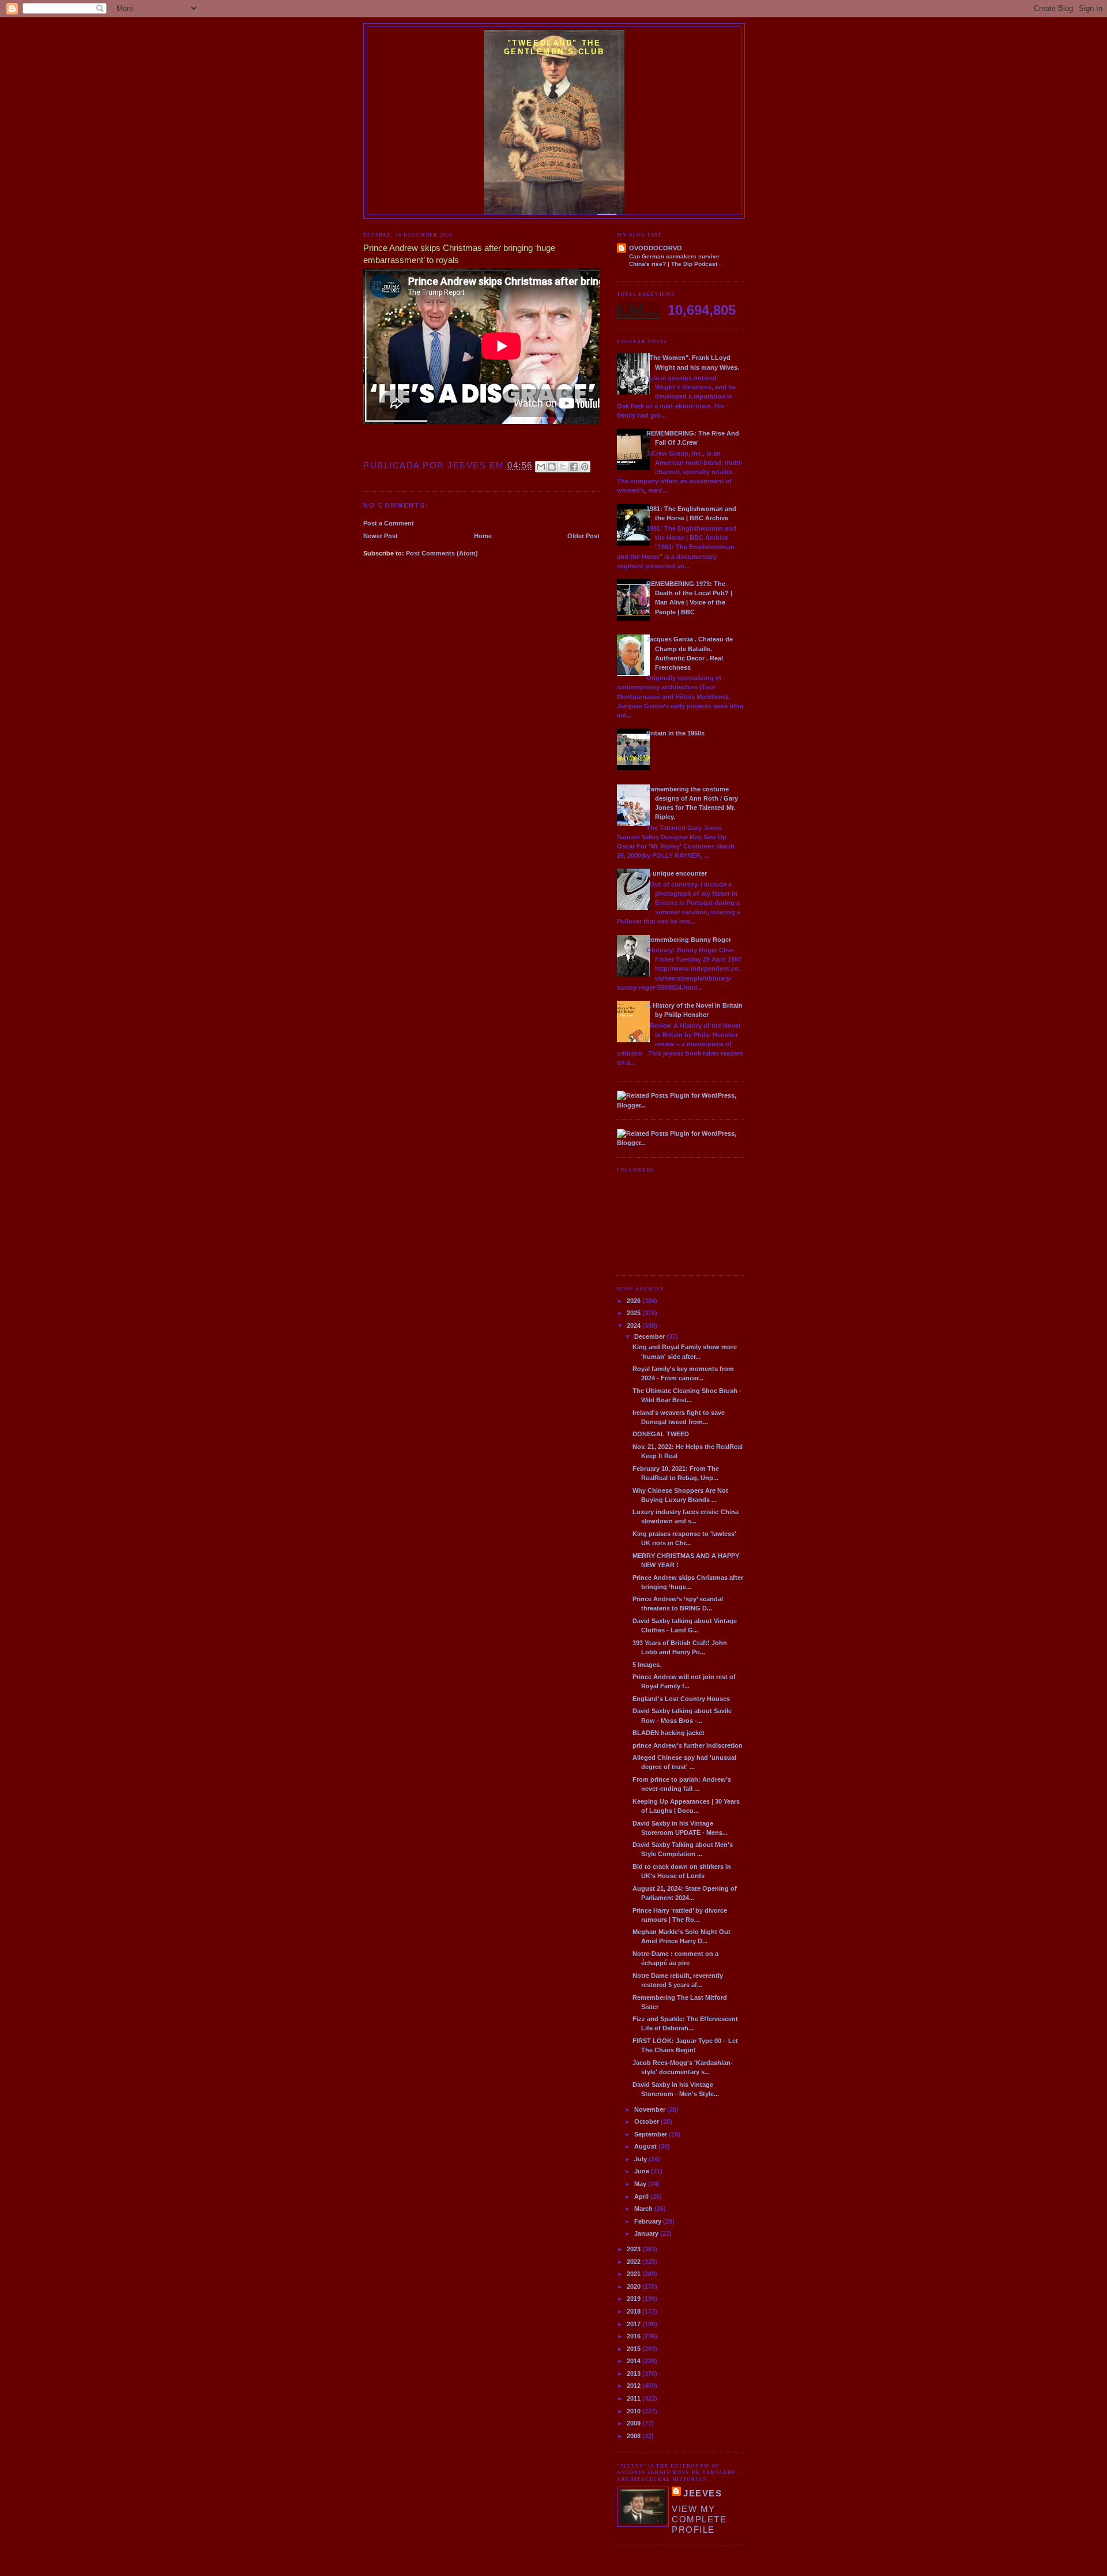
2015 (635, 2349)
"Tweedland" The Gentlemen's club (554, 47)
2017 (635, 2324)
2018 (635, 2311)
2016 (635, 2336)
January (647, 2233)
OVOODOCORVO (656, 248)
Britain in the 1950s (675, 733)
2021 (635, 2274)
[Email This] (541, 467)
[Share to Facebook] (574, 467)
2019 (635, 2299)
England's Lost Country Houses (681, 1699)
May (641, 2184)
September (652, 2134)
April (642, 2196)
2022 (635, 2262)
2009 (635, 2423)
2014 (635, 2361)
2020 (635, 2286)
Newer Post (381, 536)
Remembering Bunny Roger (689, 940)
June (643, 2171)
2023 (635, 2249)
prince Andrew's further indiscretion (688, 1745)
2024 (635, 1325)
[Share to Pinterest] (585, 467)
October (647, 2121)
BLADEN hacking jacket (669, 1733)
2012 (635, 2386)
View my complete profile (699, 2519)
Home (483, 536)
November (651, 2109)
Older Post (583, 536)
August (646, 2146)
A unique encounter (677, 873)
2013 (635, 2374)
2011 (635, 2398)
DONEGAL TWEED (661, 1434)
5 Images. (647, 1665)
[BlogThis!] (552, 467)
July (641, 2159)
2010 (635, 2411)
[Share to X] (563, 467)
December (650, 1336)
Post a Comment (389, 523)
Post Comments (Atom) (442, 553)
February (649, 2221)
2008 (635, 2436)
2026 (635, 1301)
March (644, 2209)
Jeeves (703, 2493)
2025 (635, 1313)
